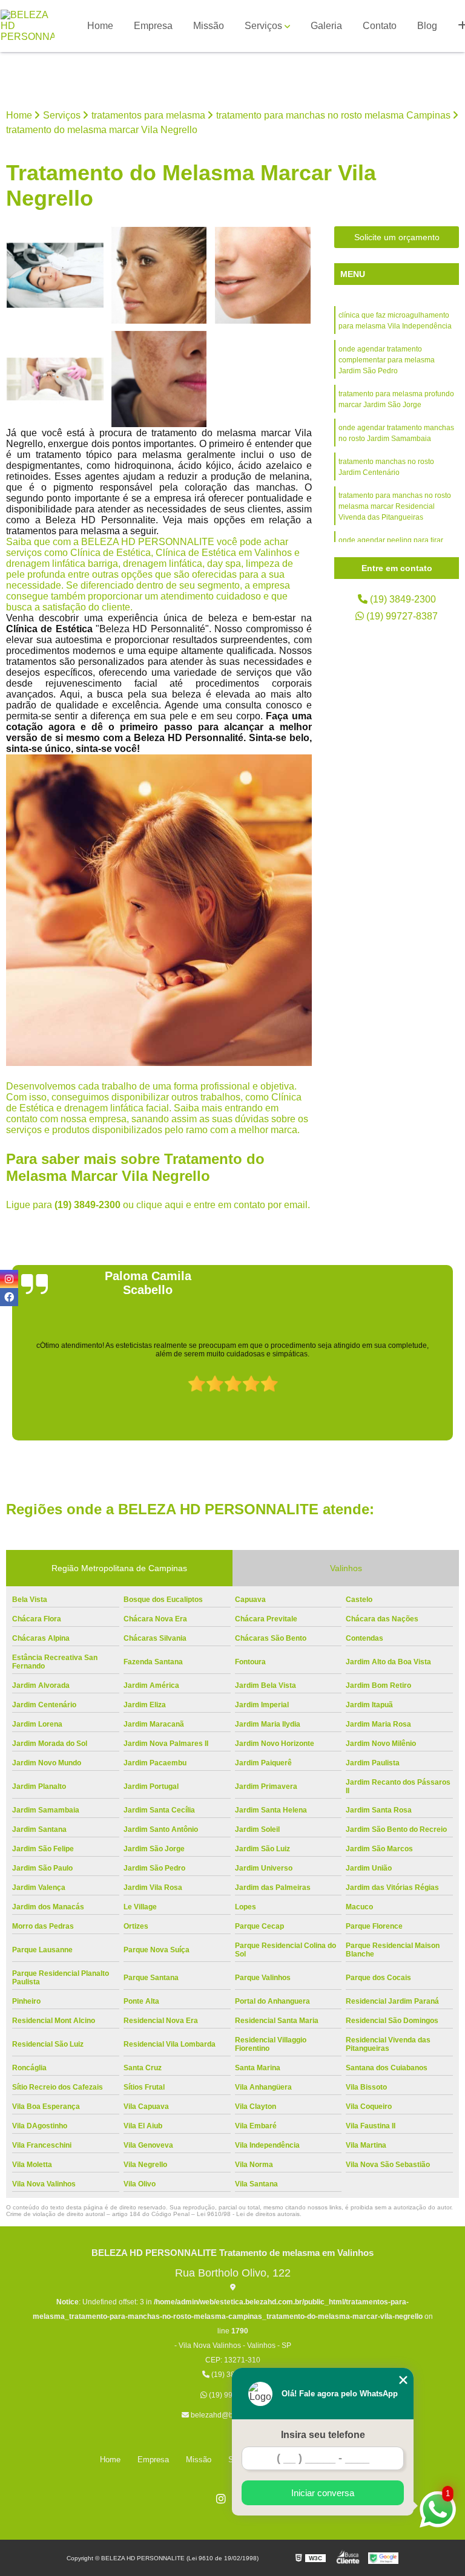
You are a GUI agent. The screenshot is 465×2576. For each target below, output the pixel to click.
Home (100, 26)
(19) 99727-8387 (401, 616)
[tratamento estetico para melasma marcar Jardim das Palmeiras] (263, 275)
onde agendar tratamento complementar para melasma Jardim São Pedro (387, 360)
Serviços (263, 26)
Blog (427, 26)
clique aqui (160, 1205)
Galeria (326, 26)
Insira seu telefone (323, 2435)
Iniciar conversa (323, 2493)
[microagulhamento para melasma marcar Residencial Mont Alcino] (55, 379)
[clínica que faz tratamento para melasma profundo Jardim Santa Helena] (55, 275)
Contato (380, 26)
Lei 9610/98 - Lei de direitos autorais (248, 2214)
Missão (209, 26)
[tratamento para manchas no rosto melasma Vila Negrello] (159, 379)
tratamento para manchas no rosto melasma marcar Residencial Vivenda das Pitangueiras (395, 506)
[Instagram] (221, 2499)
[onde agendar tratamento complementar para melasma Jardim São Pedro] (159, 275)
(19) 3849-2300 (89, 1205)
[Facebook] (9, 1297)
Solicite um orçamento (397, 237)
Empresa (153, 26)
